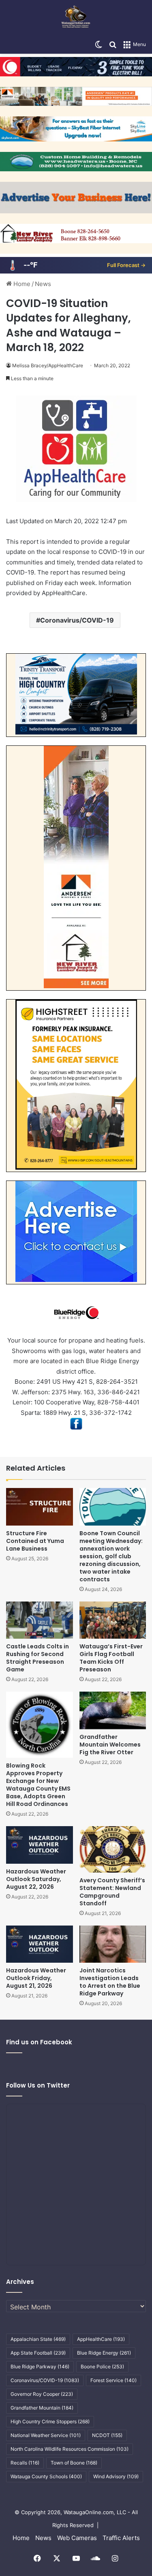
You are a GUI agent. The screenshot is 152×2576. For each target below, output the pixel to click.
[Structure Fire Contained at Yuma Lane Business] (40, 1507)
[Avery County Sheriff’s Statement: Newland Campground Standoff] (113, 1849)
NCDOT (107, 2435)
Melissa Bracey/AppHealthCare (48, 365)
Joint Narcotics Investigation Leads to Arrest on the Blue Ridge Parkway (110, 1982)
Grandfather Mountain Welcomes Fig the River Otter (110, 1745)
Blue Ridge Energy (104, 2353)
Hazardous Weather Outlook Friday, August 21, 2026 (36, 1978)
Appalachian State (38, 2339)
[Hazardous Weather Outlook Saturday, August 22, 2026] (40, 1845)
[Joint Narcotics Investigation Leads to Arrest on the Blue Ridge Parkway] (113, 1944)
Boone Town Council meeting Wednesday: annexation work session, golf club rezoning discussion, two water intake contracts (111, 1556)
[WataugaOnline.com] (76, 18)
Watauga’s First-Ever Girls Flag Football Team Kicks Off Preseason (111, 1658)
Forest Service (113, 2380)
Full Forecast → (126, 265)
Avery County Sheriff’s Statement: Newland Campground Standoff (112, 1892)
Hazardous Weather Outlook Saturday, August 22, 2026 (36, 1879)
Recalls (25, 2463)
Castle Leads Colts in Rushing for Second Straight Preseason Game (37, 1658)
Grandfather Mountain (42, 2408)
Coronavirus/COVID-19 (77, 620)
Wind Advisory (116, 2476)
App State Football (38, 2353)
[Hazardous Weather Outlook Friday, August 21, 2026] (40, 1944)
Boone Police (102, 2367)
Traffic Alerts (121, 2538)
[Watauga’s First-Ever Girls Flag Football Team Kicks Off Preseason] (113, 1620)
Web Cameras (77, 2538)
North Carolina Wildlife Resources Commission (70, 2449)
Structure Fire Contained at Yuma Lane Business (35, 1541)
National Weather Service (46, 2435)
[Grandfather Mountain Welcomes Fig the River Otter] (113, 1710)
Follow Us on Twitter (38, 2085)
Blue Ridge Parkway (40, 2367)
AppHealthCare (101, 2339)
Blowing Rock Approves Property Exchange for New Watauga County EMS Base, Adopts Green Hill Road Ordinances (38, 1785)
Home (21, 284)
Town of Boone (74, 2463)
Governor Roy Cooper (42, 2394)
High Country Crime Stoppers (50, 2421)
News (43, 284)
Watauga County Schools (46, 2476)
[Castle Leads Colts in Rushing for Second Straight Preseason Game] (40, 1620)
